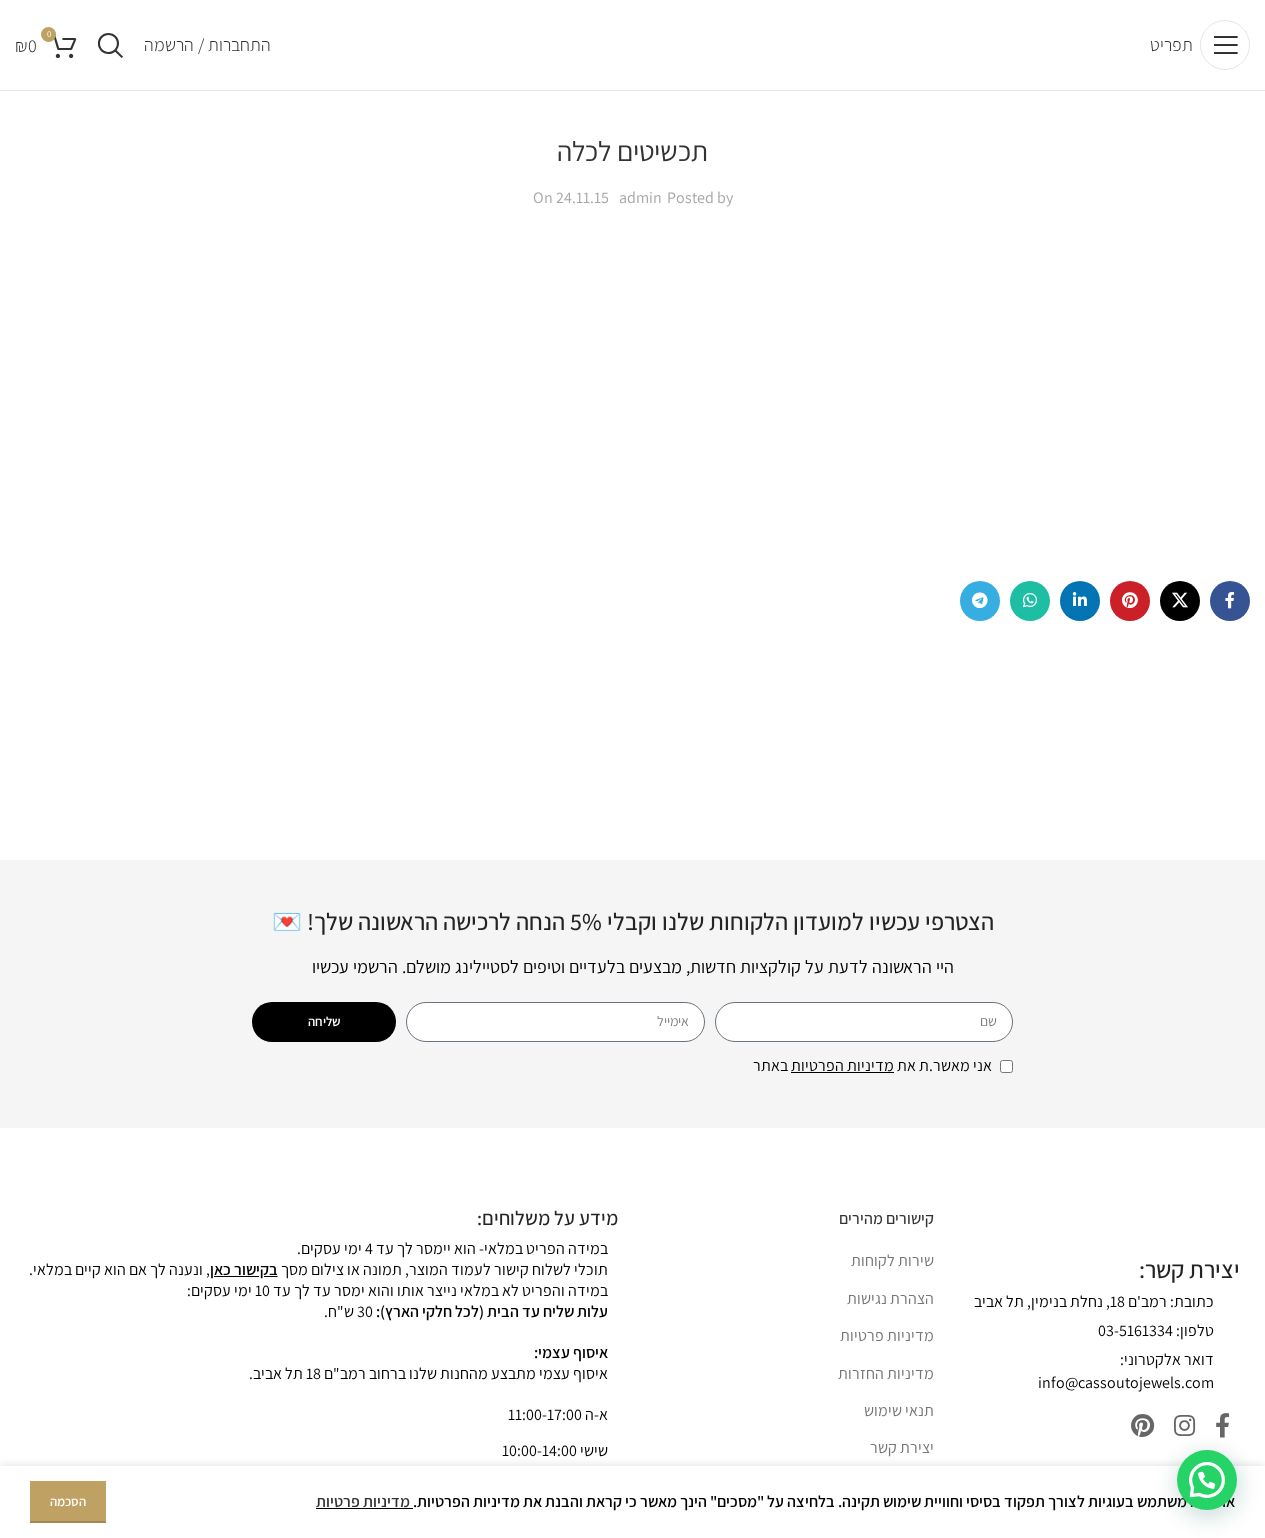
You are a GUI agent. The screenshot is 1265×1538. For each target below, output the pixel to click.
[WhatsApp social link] (1030, 601)
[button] (1207, 1480)
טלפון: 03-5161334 (1156, 1330)
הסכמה (68, 1501)
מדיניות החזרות (886, 1373)
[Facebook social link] (1230, 601)
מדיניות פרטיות (887, 1335)
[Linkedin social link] (1080, 601)
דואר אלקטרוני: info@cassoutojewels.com (1126, 1370)
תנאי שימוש (899, 1410)
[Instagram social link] (1184, 1426)
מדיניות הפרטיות (842, 1065)
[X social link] (1180, 601)
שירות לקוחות (892, 1260)
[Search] (110, 45)
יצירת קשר (902, 1447)
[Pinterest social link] (1130, 601)
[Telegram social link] (980, 601)
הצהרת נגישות (890, 1298)
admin (640, 197)
